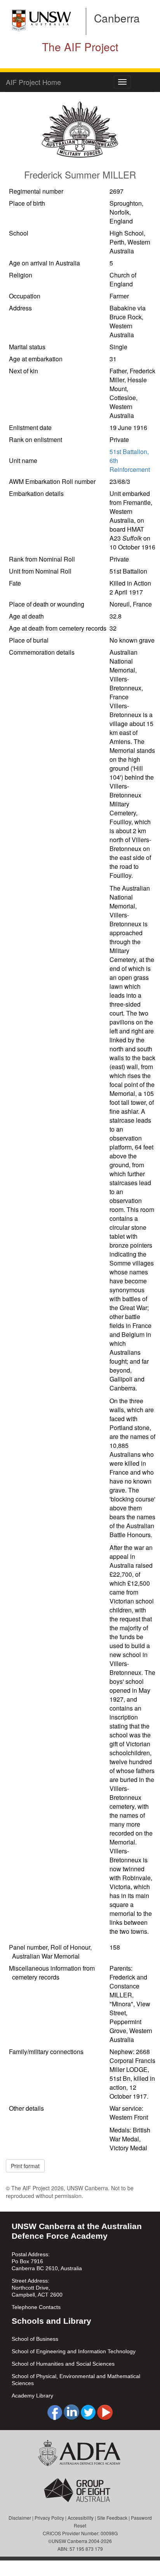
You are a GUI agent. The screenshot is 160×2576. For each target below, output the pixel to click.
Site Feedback (112, 2518)
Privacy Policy (49, 2518)
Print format (25, 2166)
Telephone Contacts (36, 2307)
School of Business (35, 2339)
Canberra (117, 18)
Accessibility (81, 2518)
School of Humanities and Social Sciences (63, 2364)
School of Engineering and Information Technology (74, 2351)
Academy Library (32, 2396)
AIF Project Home (33, 82)
